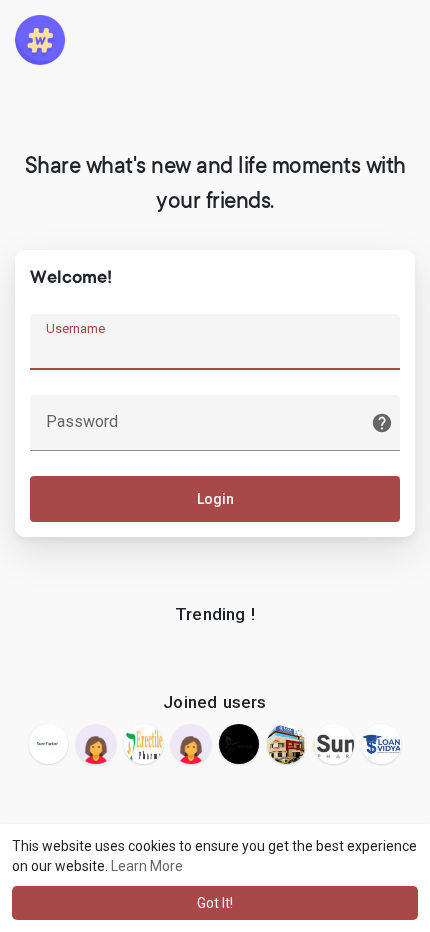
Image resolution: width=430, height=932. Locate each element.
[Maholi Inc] (239, 744)
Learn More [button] (147, 866)
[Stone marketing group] (191, 744)
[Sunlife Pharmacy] (334, 744)
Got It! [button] (215, 903)
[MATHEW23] (96, 744)
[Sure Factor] (49, 744)
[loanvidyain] (382, 744)
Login (215, 499)
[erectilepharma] (144, 744)
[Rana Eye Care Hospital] (287, 744)
